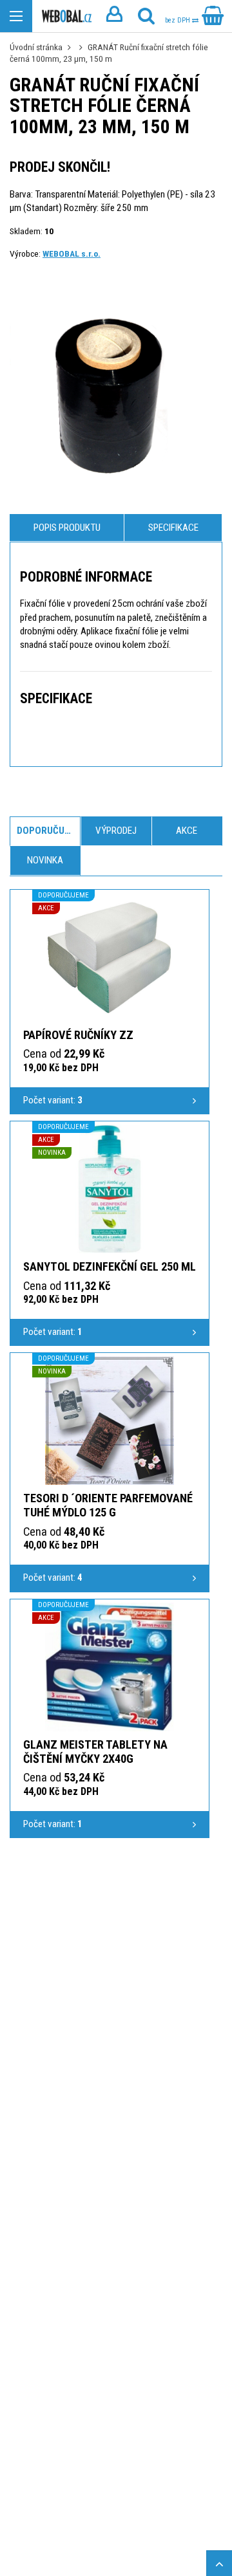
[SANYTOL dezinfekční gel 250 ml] (110, 1189)
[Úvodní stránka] (67, 16)
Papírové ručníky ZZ (78, 1035)
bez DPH (179, 20)
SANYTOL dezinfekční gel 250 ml (110, 1266)
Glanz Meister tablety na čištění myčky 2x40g (95, 1752)
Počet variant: (53, 1100)
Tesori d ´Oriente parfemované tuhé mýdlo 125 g (108, 1505)
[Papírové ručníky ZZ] (110, 957)
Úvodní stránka (36, 47)
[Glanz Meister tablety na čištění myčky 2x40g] (110, 1667)
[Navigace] (16, 16)
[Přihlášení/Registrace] (114, 16)
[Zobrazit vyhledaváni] (146, 16)
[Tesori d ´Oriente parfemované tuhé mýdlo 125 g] (110, 1421)
